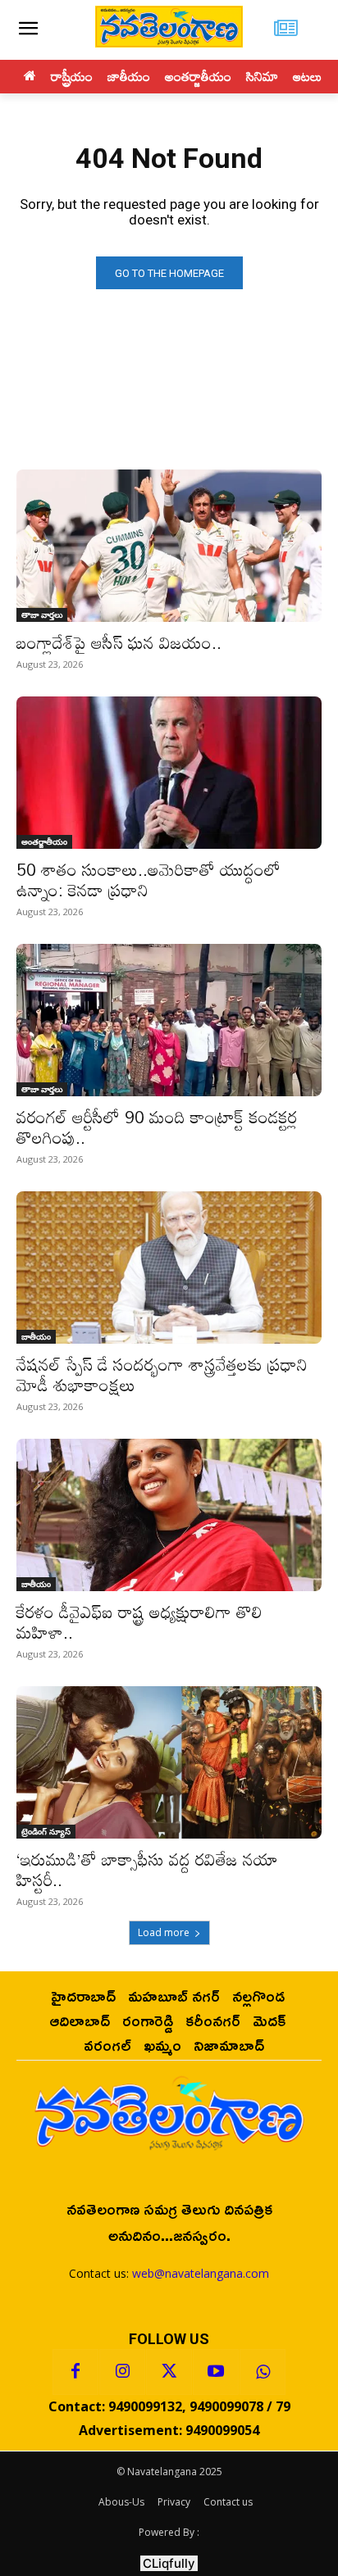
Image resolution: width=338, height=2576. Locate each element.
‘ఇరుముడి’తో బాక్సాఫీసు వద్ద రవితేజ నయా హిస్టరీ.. (147, 1869)
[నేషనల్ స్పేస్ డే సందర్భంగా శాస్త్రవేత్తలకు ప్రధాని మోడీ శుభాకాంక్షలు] (169, 1268)
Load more (164, 1932)
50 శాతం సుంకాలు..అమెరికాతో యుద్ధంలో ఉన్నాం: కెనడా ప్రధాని (148, 880)
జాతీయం (36, 1336)
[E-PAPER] (287, 30)
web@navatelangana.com (201, 2273)
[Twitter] (169, 2372)
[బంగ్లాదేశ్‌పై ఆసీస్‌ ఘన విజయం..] (169, 546)
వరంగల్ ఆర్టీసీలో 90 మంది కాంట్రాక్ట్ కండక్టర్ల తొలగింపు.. (157, 1127)
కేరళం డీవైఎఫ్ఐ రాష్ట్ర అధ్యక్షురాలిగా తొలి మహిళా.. (139, 1622)
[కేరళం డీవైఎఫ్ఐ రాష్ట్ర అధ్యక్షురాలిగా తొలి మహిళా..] (169, 1515)
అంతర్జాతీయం (44, 841)
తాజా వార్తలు (42, 615)
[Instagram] (122, 2372)
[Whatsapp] (263, 2372)
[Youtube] (216, 2372)
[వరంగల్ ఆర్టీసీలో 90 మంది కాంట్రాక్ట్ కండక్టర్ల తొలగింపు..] (169, 1020)
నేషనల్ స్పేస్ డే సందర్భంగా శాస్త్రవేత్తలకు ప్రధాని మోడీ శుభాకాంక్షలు (162, 1374)
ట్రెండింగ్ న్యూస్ (46, 1831)
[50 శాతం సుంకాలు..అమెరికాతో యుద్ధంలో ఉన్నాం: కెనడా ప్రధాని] (169, 773)
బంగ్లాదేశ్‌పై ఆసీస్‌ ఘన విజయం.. (119, 642)
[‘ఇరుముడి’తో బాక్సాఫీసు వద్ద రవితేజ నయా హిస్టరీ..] (169, 1762)
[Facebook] (75, 2372)
